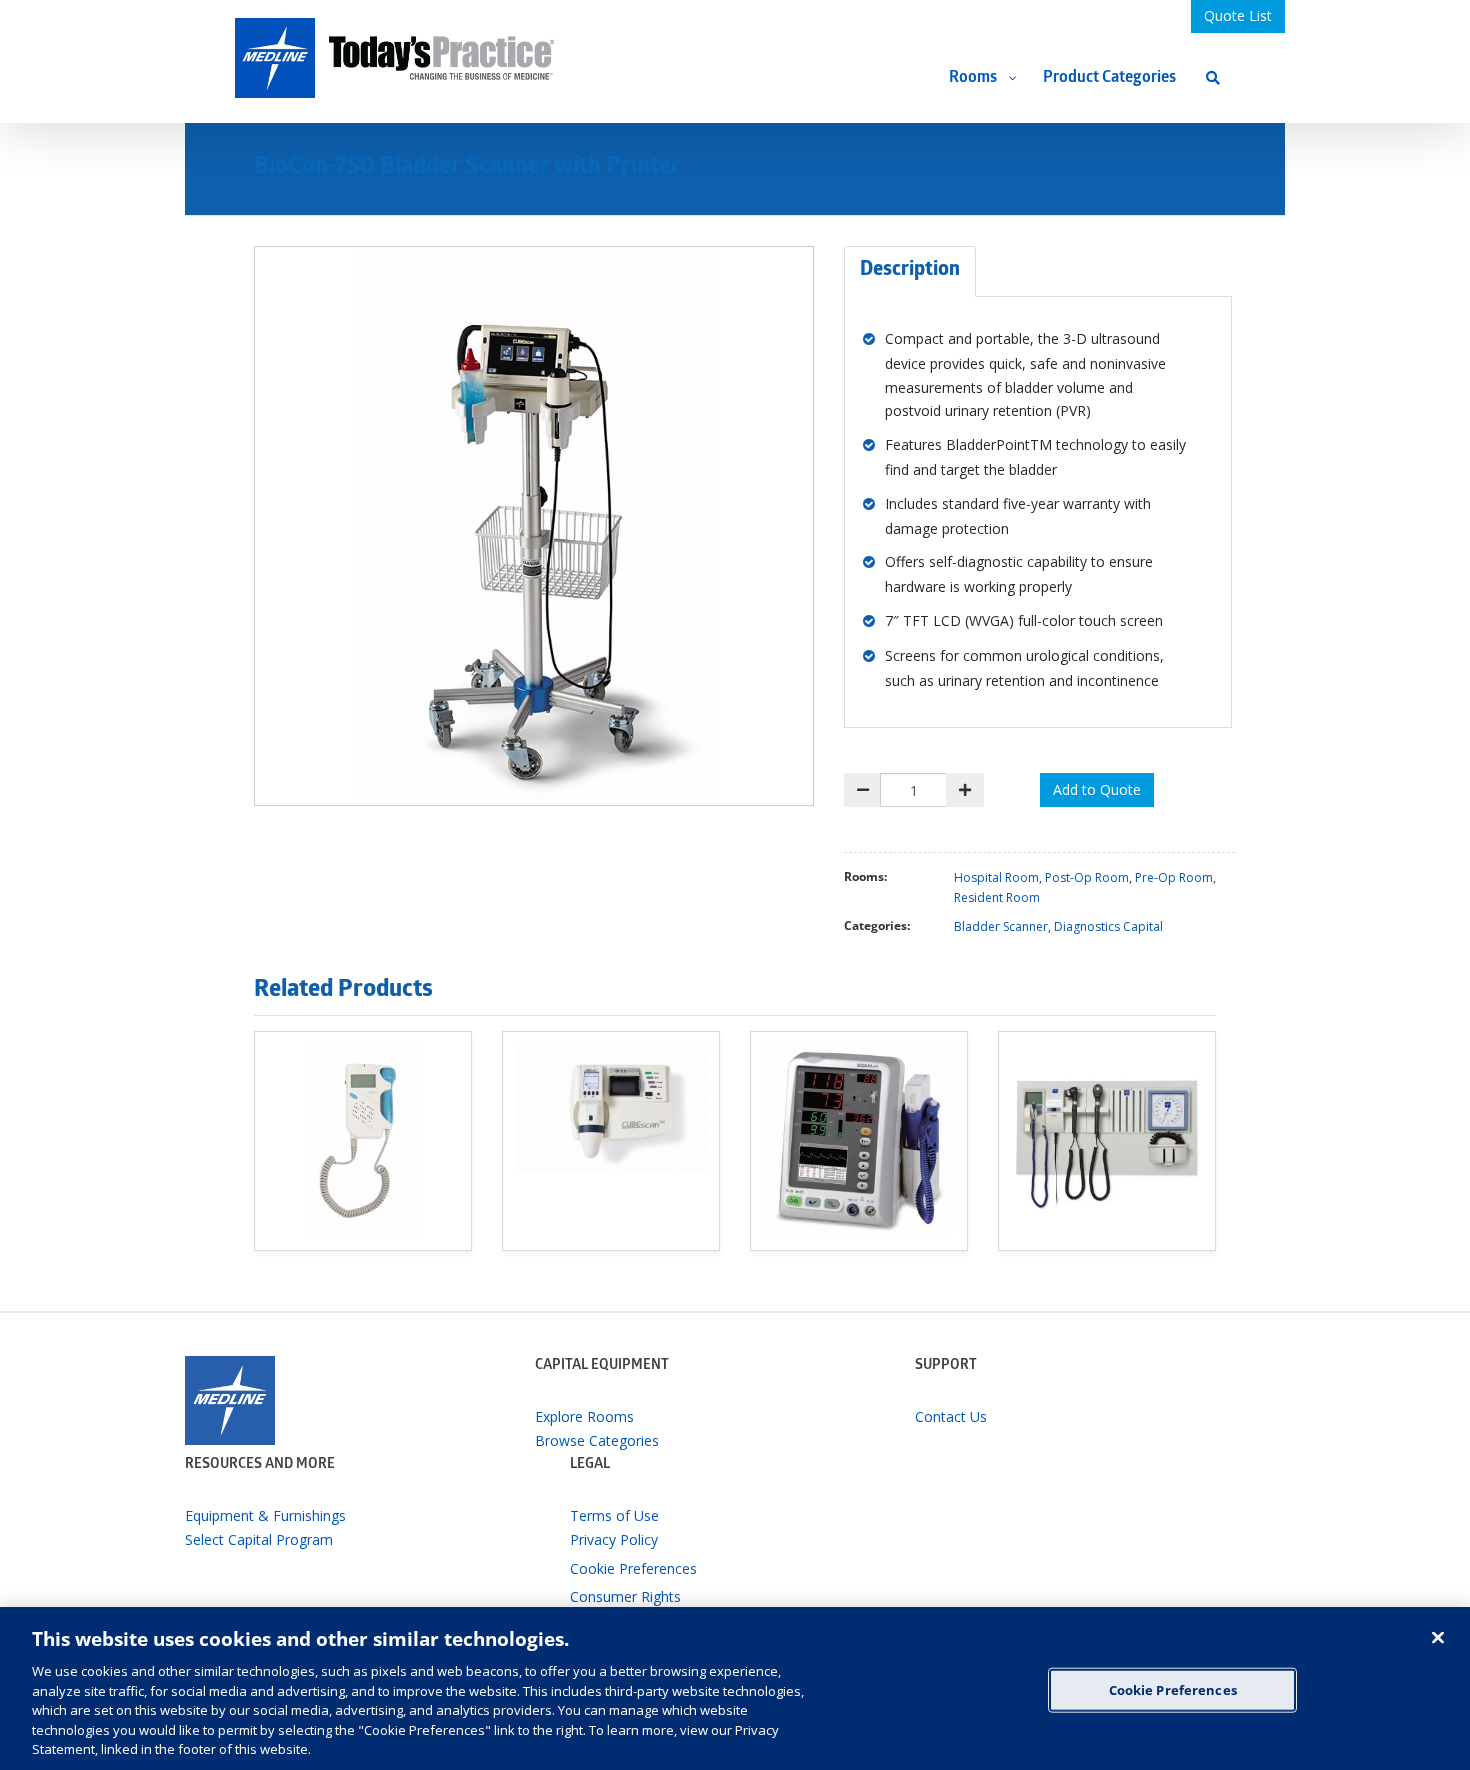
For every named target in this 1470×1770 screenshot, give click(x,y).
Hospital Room (996, 877)
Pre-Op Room (1174, 877)
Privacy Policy (614, 1539)
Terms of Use (614, 1515)
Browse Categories (597, 1440)
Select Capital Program (259, 1539)
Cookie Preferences (1173, 1689)
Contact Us (951, 1416)
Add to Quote (1097, 789)
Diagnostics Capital (1108, 926)
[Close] (1438, 1637)
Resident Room (997, 897)
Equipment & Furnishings (265, 1515)
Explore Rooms (584, 1416)
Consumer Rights (625, 1596)
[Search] (1213, 77)
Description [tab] (910, 271)
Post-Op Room (1087, 877)
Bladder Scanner (1001, 926)
